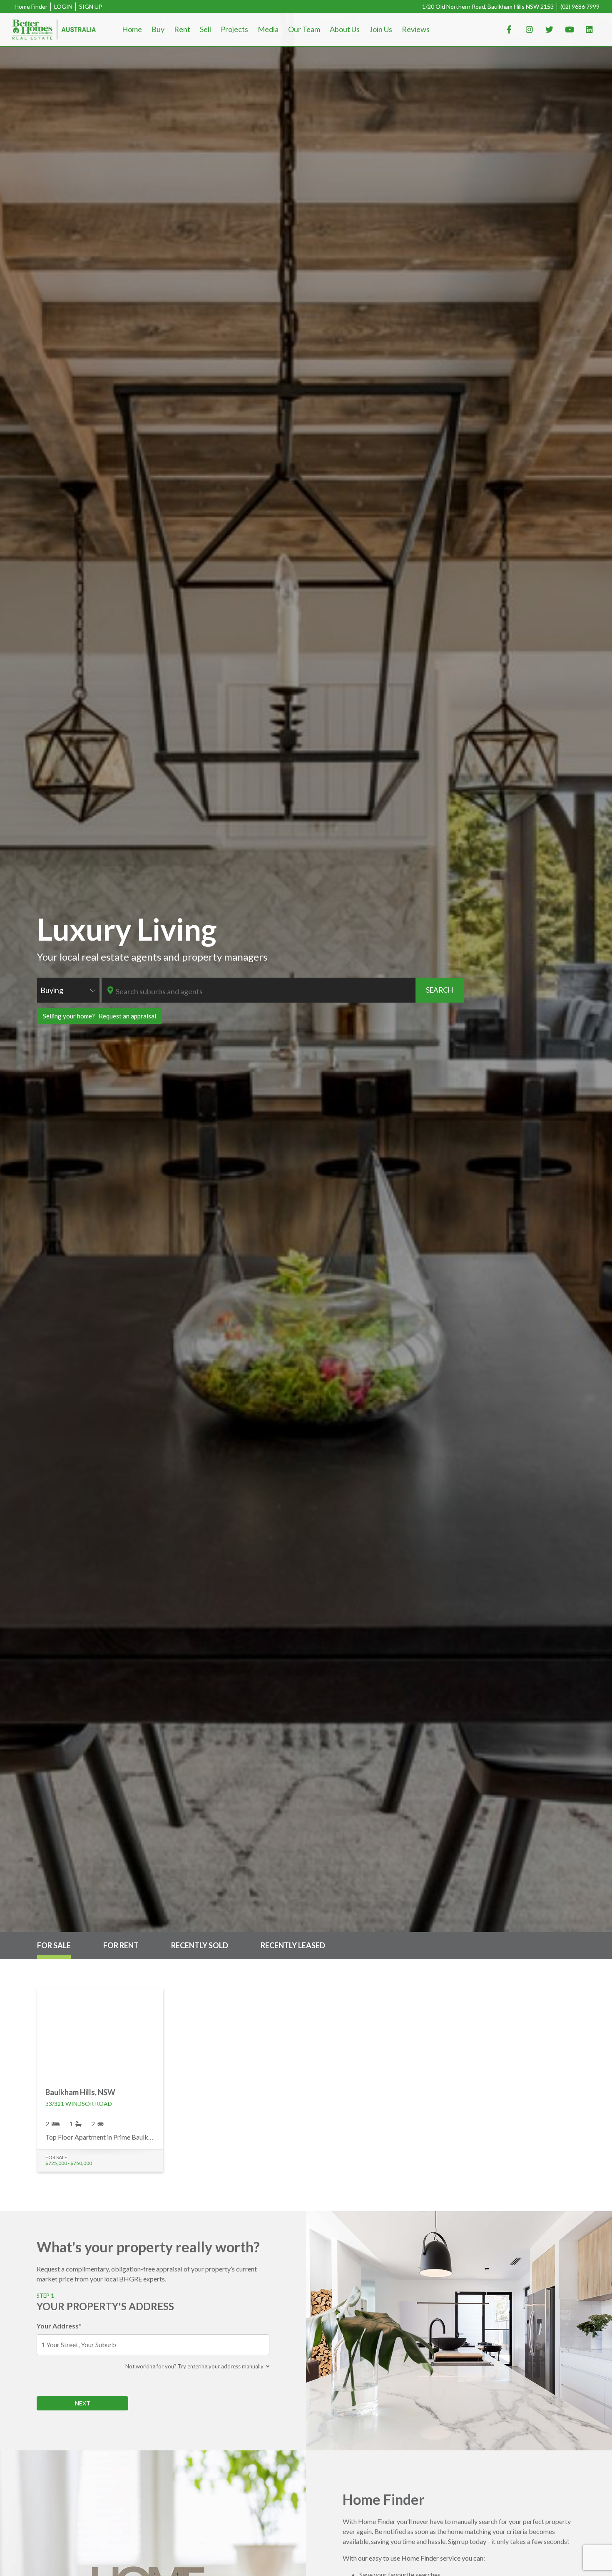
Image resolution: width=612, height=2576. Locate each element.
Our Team (304, 29)
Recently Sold (200, 1945)
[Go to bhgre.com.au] (54, 30)
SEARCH (440, 990)
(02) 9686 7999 (580, 6)
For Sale (54, 1945)
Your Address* (59, 2326)
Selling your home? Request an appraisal (100, 1016)
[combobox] (68, 990)
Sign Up (91, 6)
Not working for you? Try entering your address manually (196, 2366)
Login (63, 6)
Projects (234, 29)
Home (132, 29)
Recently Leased (293, 1945)
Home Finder (31, 6)
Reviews (416, 29)
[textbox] (264, 991)
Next (83, 2403)
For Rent (121, 1945)
